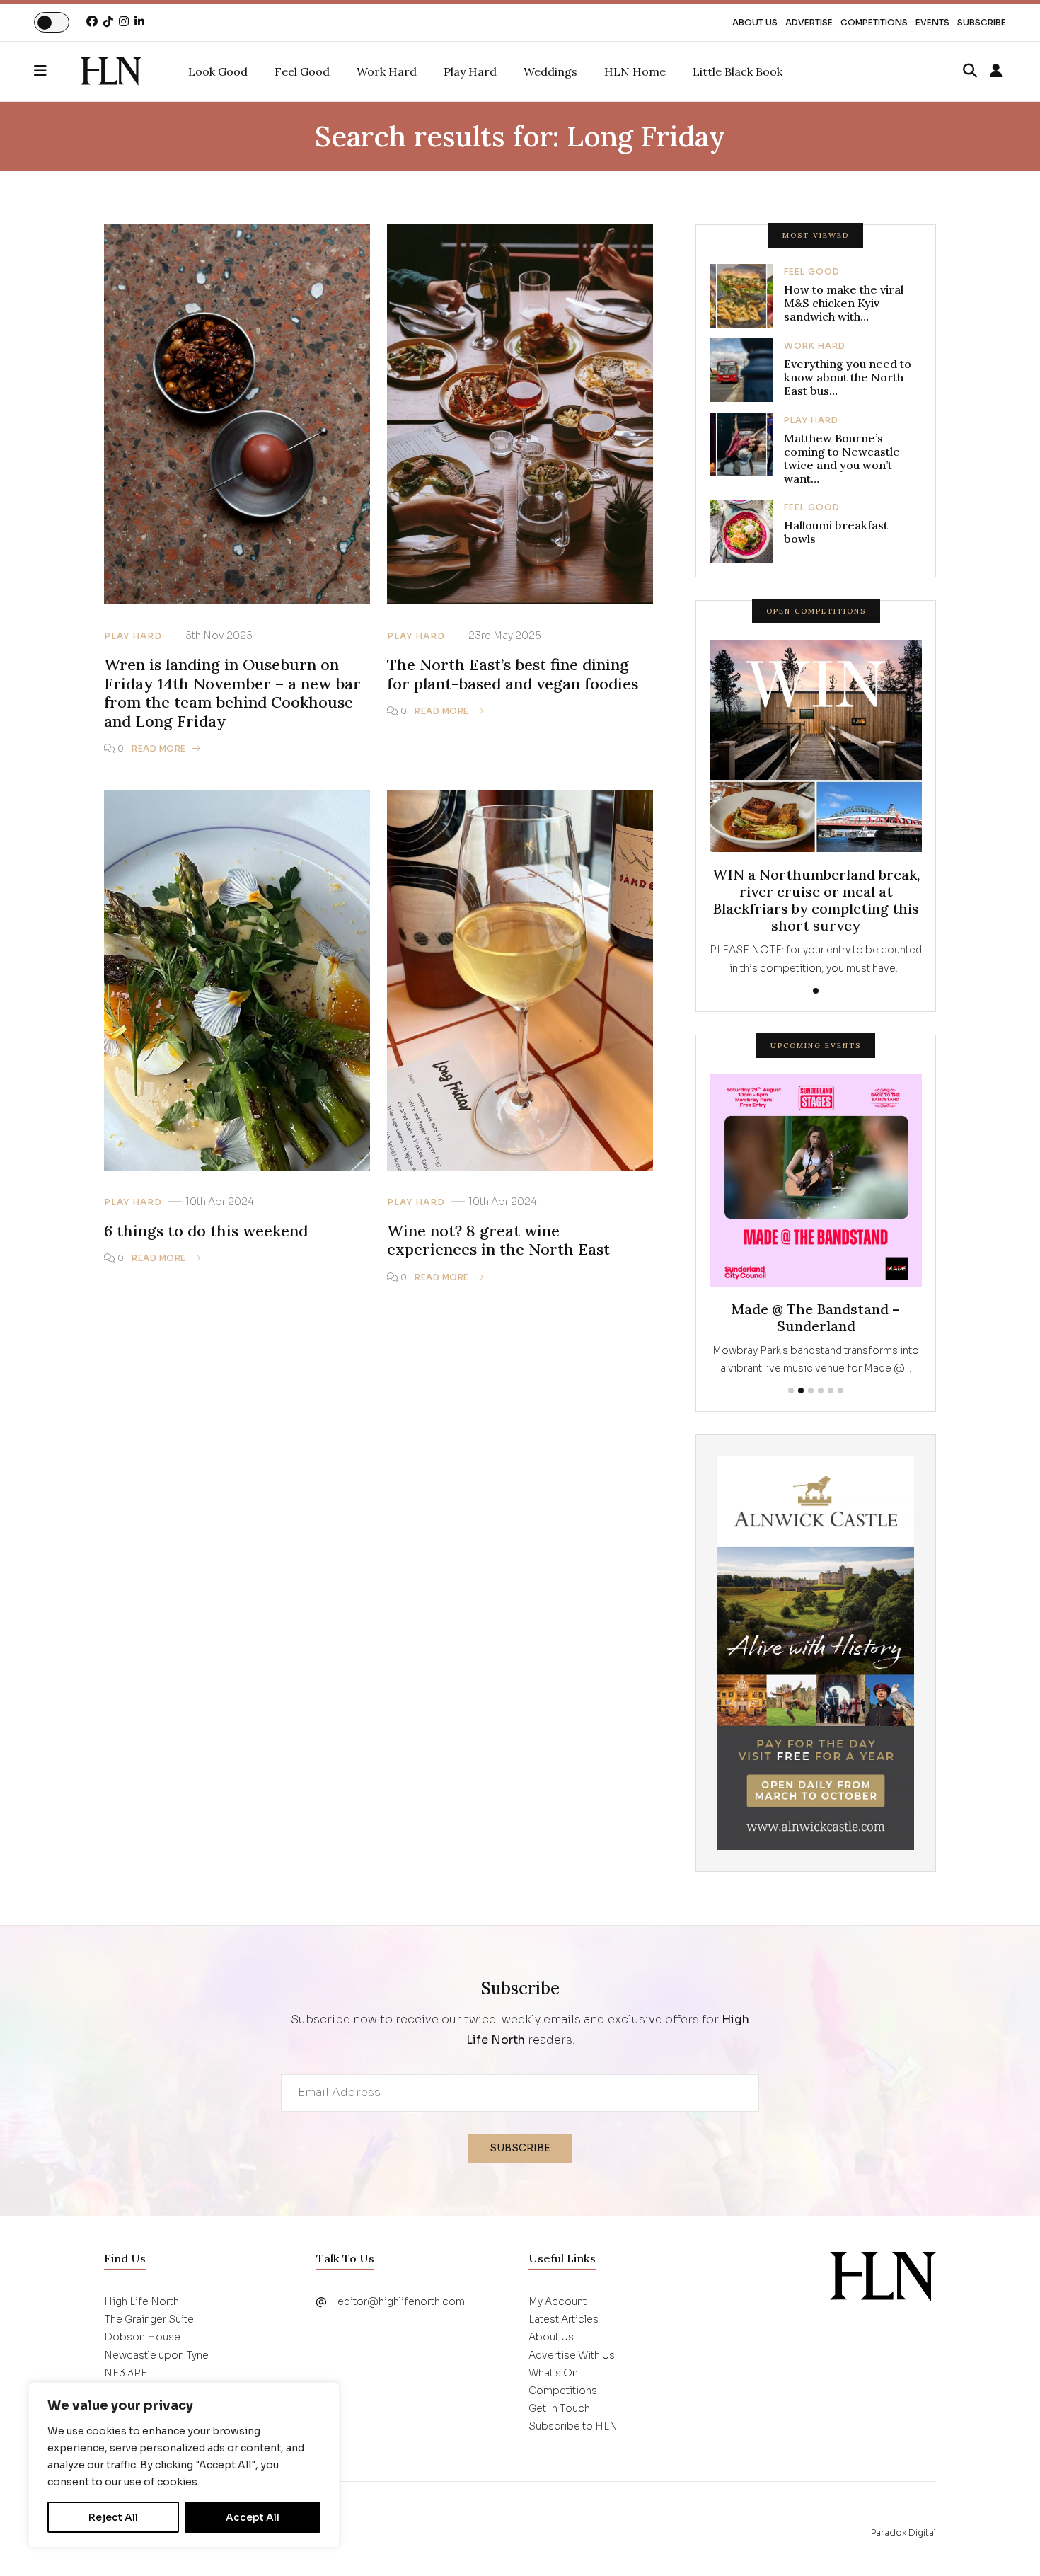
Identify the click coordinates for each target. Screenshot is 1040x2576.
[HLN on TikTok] (108, 22)
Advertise (809, 22)
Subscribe (982, 22)
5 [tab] (831, 1408)
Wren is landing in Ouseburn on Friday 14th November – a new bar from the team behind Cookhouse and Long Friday (232, 693)
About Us (755, 22)
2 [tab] (801, 1408)
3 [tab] (811, 1408)
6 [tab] (840, 1408)
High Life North (168, 2550)
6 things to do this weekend (206, 1231)
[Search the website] (970, 71)
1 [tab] (816, 991)
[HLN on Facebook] (92, 22)
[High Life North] (883, 2294)
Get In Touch (559, 2426)
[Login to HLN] (996, 71)
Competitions (874, 22)
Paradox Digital (903, 2550)
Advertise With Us (572, 2373)
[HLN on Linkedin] (139, 22)
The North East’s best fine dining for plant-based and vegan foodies (513, 674)
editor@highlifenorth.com (401, 2319)
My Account (557, 2319)
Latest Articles (564, 2337)
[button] (57, 71)
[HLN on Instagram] (124, 22)
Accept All (253, 2517)
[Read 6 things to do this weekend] (237, 979)
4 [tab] (821, 1408)
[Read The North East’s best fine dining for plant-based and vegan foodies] (520, 414)
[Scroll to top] (1006, 2542)
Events (932, 22)
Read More (159, 748)
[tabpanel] (816, 808)
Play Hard (133, 636)
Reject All (113, 2517)
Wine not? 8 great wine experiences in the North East (498, 1240)
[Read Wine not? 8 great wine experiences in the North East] (520, 979)
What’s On (553, 2391)
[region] (184, 2465)
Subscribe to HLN (573, 2444)
